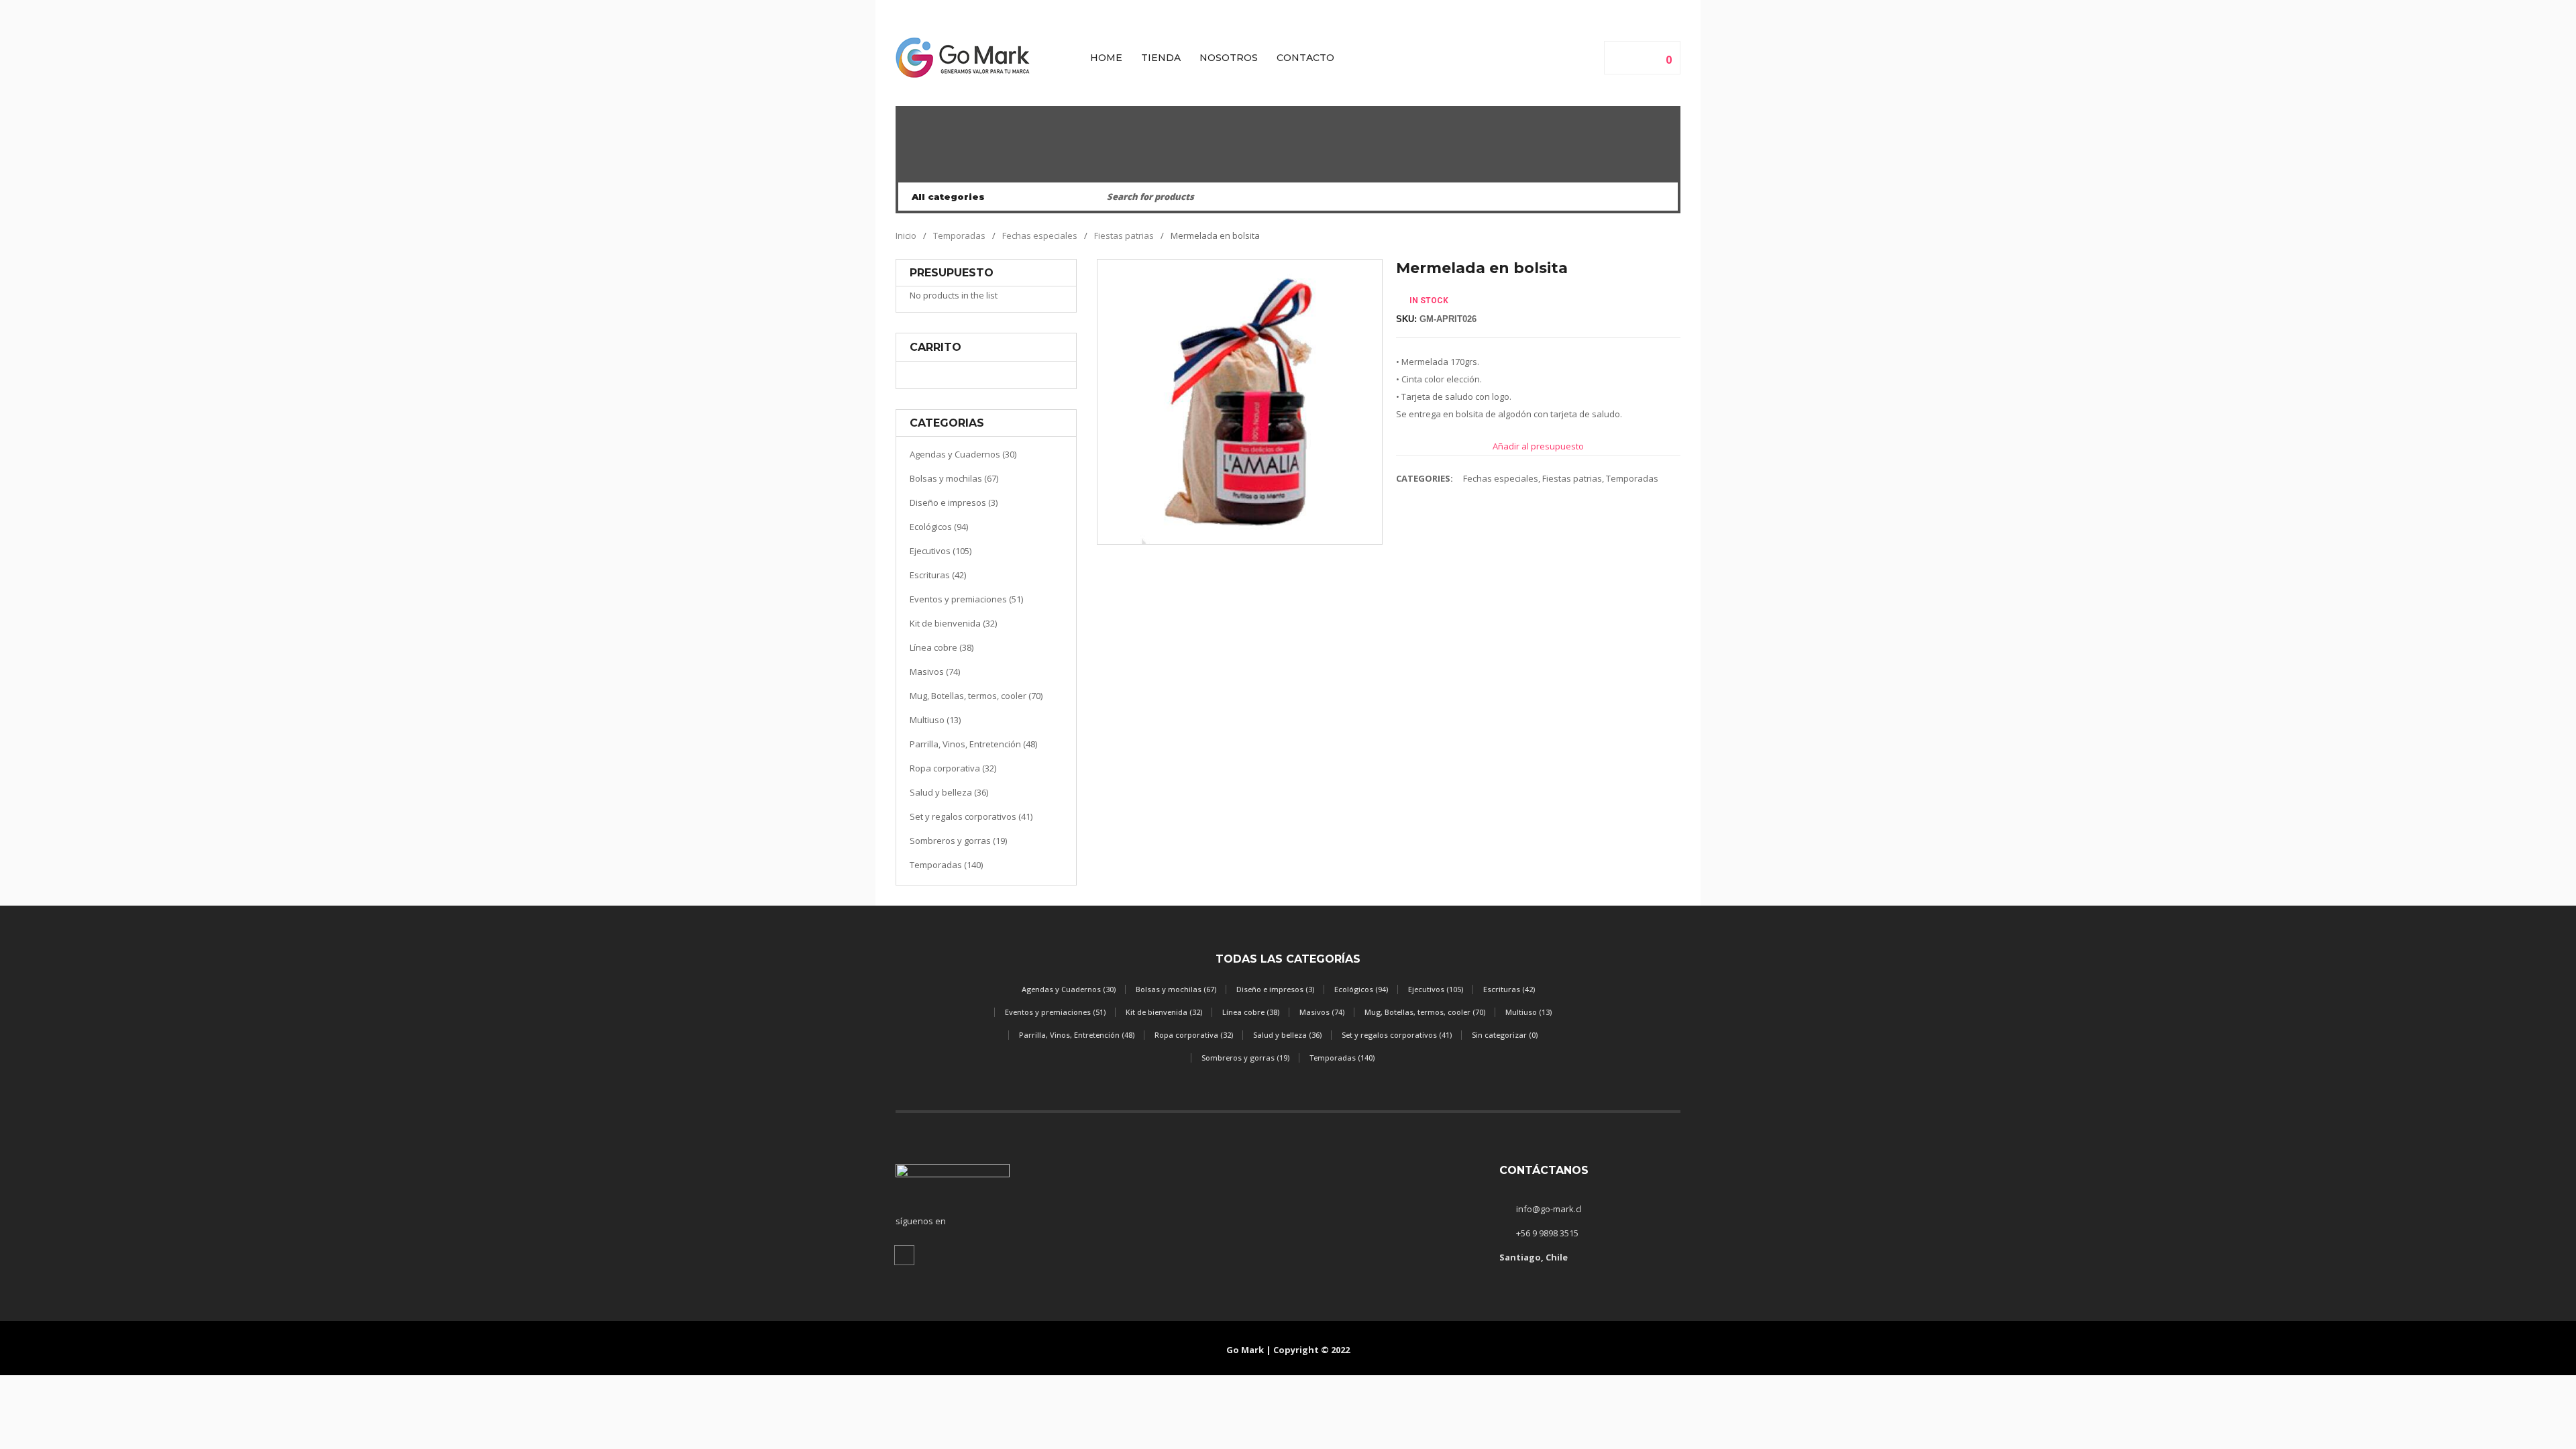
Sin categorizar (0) (1505, 1035)
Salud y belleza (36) (949, 792)
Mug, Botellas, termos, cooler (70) (976, 696)
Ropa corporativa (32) (953, 768)
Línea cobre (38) (942, 647)
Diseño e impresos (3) (954, 502)
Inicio (906, 235)
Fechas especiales (1040, 235)
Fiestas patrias (1124, 235)
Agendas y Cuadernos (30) (963, 454)
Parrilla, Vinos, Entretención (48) (973, 744)
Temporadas (959, 235)
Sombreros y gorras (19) (958, 841)
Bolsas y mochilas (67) (954, 478)
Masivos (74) (935, 672)
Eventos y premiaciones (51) (966, 599)
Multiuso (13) (935, 720)
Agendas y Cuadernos (1288, 169)
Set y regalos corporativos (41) (971, 816)
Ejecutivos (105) (941, 551)
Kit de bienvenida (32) (953, 623)
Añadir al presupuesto (1538, 446)
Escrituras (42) (938, 575)
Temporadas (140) (946, 865)
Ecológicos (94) (939, 527)
